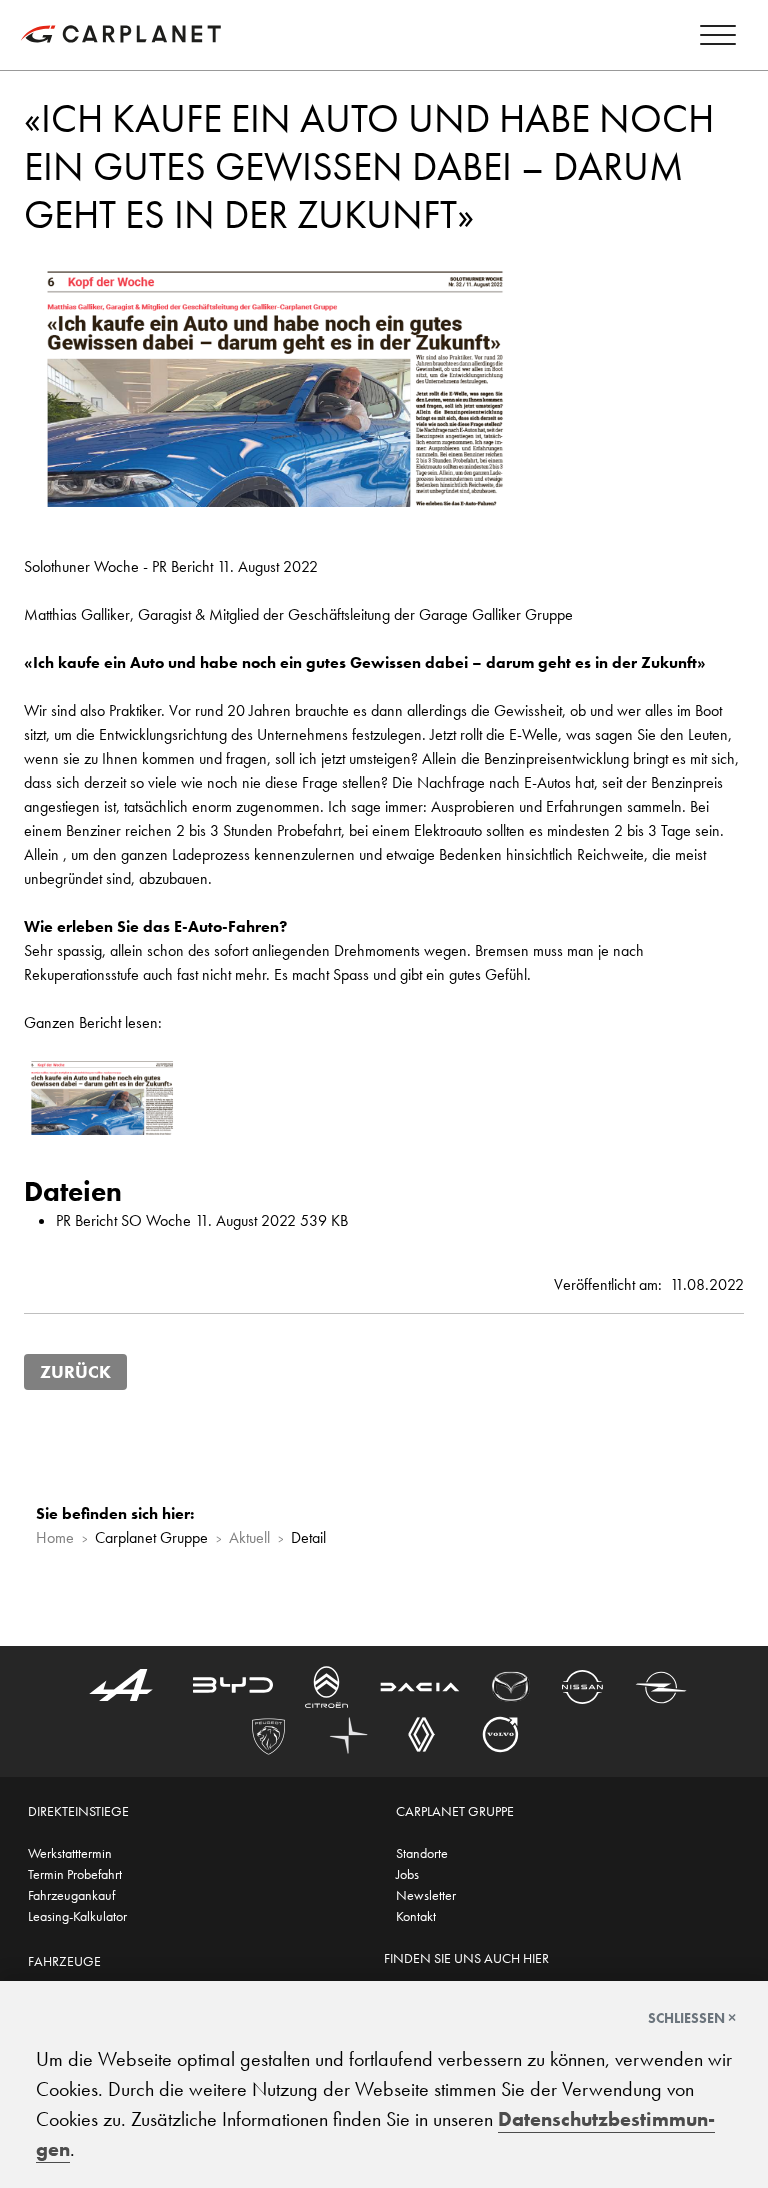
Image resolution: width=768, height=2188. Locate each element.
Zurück (75, 1372)
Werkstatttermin (70, 1853)
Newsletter (426, 1895)
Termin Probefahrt (75, 1874)
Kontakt (416, 1916)
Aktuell (249, 1537)
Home (55, 1537)
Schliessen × (692, 2018)
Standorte (422, 1853)
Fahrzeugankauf (71, 1895)
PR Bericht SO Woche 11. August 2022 (176, 1220)
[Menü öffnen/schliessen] (718, 38)
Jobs (407, 1874)
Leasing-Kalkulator (77, 1916)
